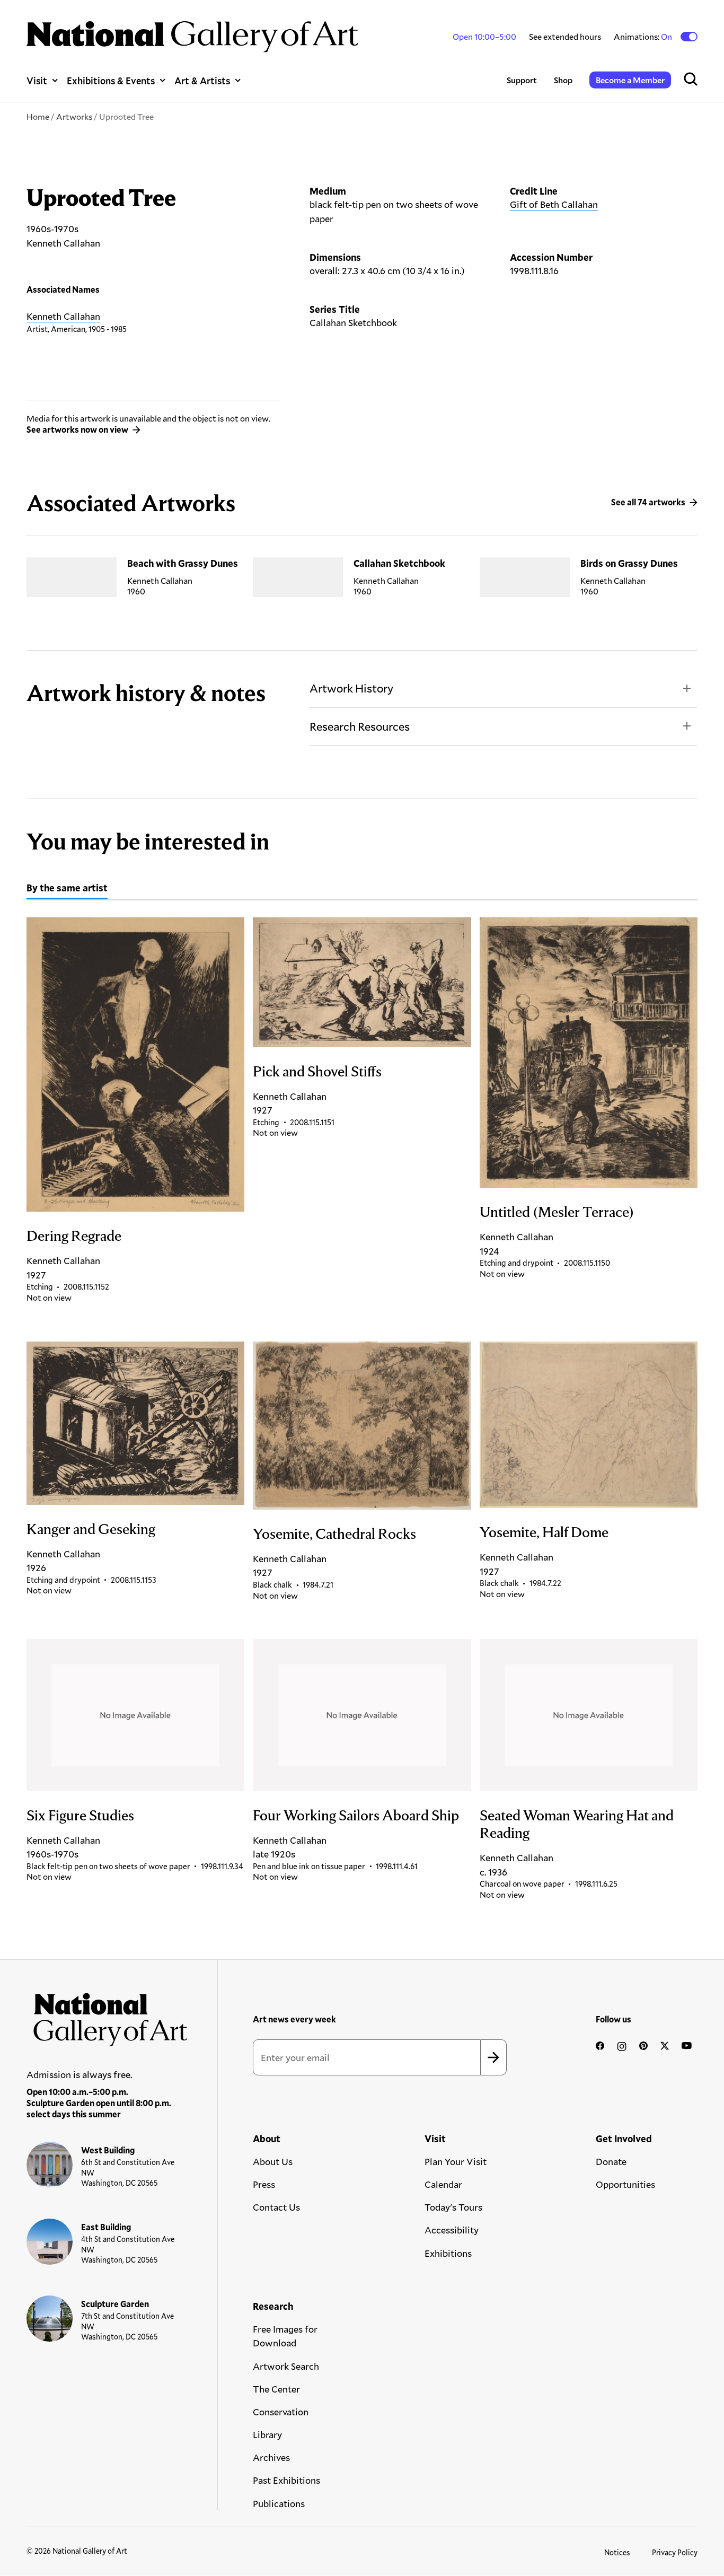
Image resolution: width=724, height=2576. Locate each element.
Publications (279, 2503)
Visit (37, 80)
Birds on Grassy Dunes (629, 563)
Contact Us (276, 2207)
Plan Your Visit (456, 2161)
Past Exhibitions (286, 2480)
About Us (273, 2161)
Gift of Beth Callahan (554, 204)
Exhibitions (448, 2253)
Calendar (443, 2184)
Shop (563, 80)
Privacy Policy (675, 2552)
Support (522, 80)
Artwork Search (286, 2366)
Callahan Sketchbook (399, 563)
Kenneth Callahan (63, 316)
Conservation (281, 2412)
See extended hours (565, 36)
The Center (276, 2389)
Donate (611, 2161)
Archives (271, 2457)
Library (267, 2434)
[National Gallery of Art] (107, 2016)
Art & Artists (202, 80)
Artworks (74, 116)
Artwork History (351, 688)
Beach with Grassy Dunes (183, 563)
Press (264, 2184)
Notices (617, 2552)
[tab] (67, 889)
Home (38, 116)
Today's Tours (453, 2207)
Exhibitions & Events (111, 80)
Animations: (644, 37)
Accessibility (452, 2230)
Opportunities (625, 2184)
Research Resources (360, 726)
